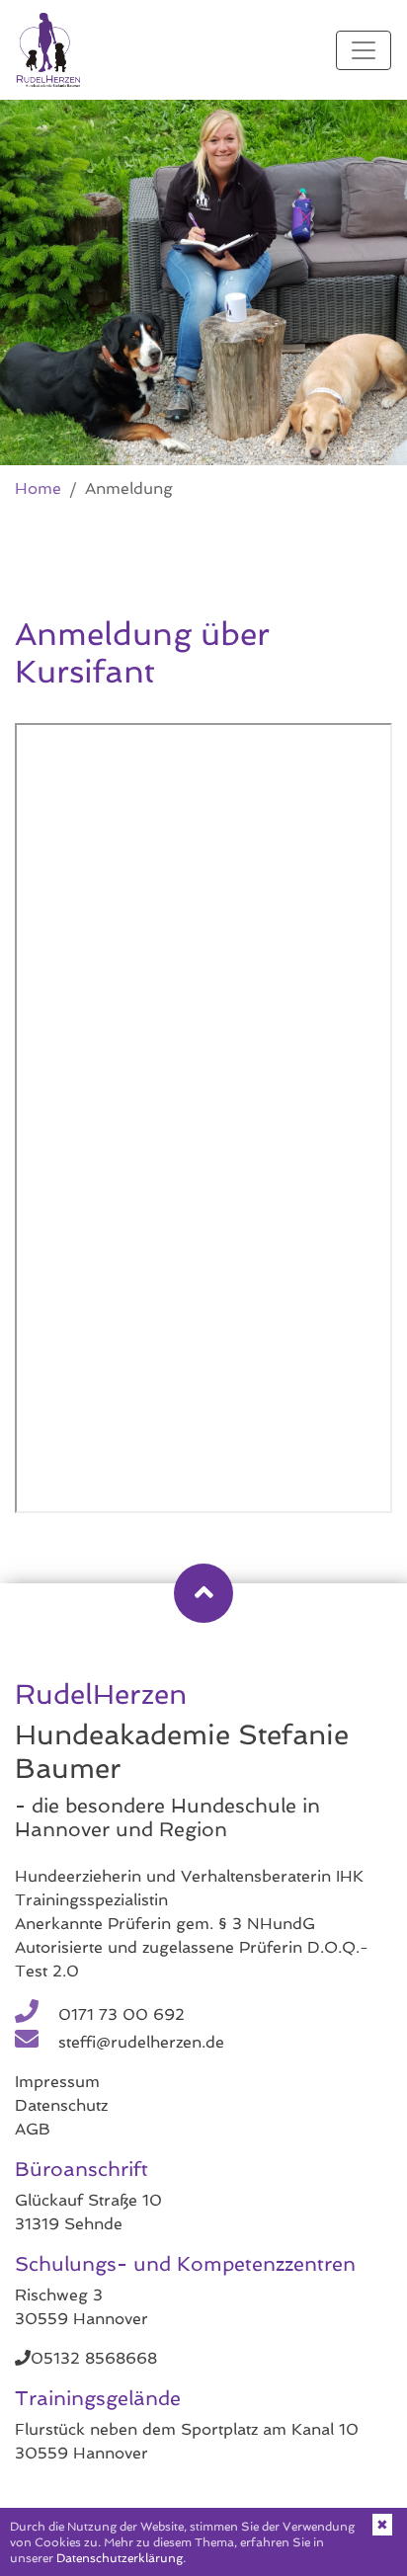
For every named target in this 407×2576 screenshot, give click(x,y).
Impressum (57, 2082)
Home (38, 488)
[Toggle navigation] (364, 50)
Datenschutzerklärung (120, 2558)
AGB (33, 2129)
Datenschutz (61, 2105)
